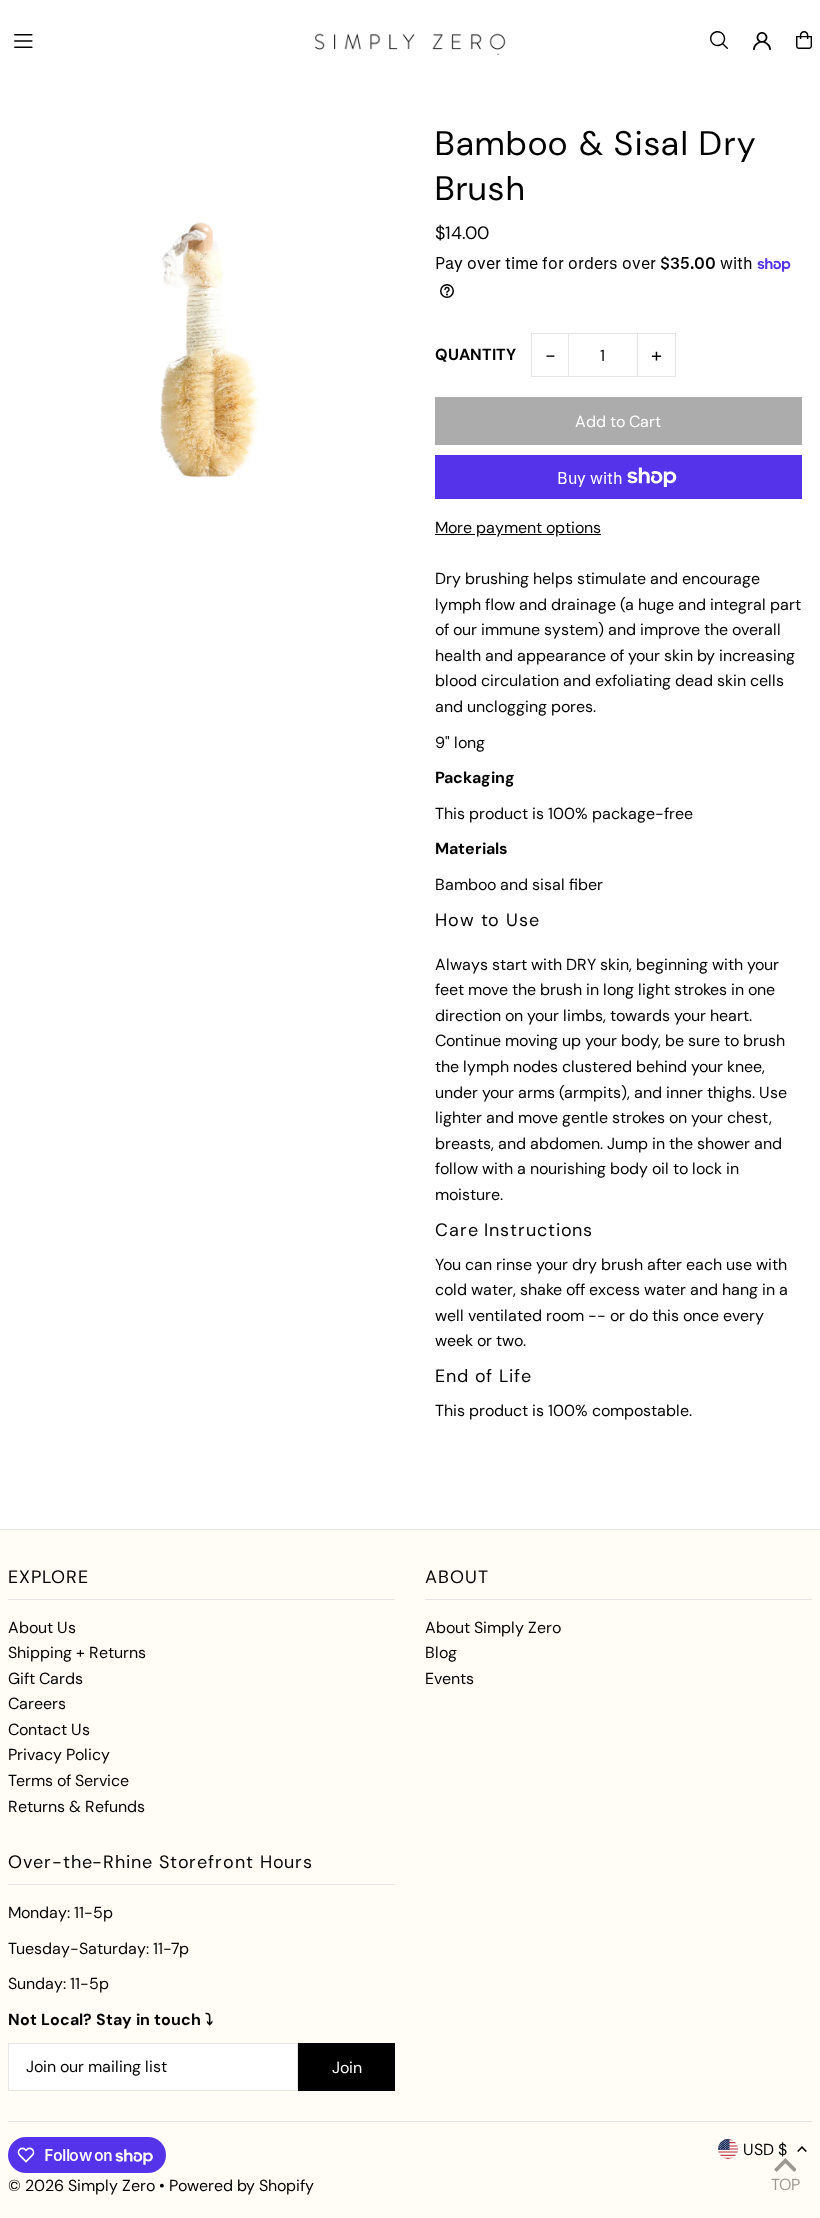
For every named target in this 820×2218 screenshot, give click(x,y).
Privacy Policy (59, 1754)
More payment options (518, 527)
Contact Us (49, 1729)
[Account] (762, 41)
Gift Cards (45, 1678)
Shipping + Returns (77, 1652)
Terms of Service (68, 1780)
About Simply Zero (493, 1627)
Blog (441, 1652)
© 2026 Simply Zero (81, 2185)
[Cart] (804, 40)
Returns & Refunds (76, 1806)
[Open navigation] (151, 39)
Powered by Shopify (241, 2185)
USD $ (765, 2149)
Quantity (475, 354)
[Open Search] (719, 40)
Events (449, 1678)
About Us (42, 1627)
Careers (37, 1703)
